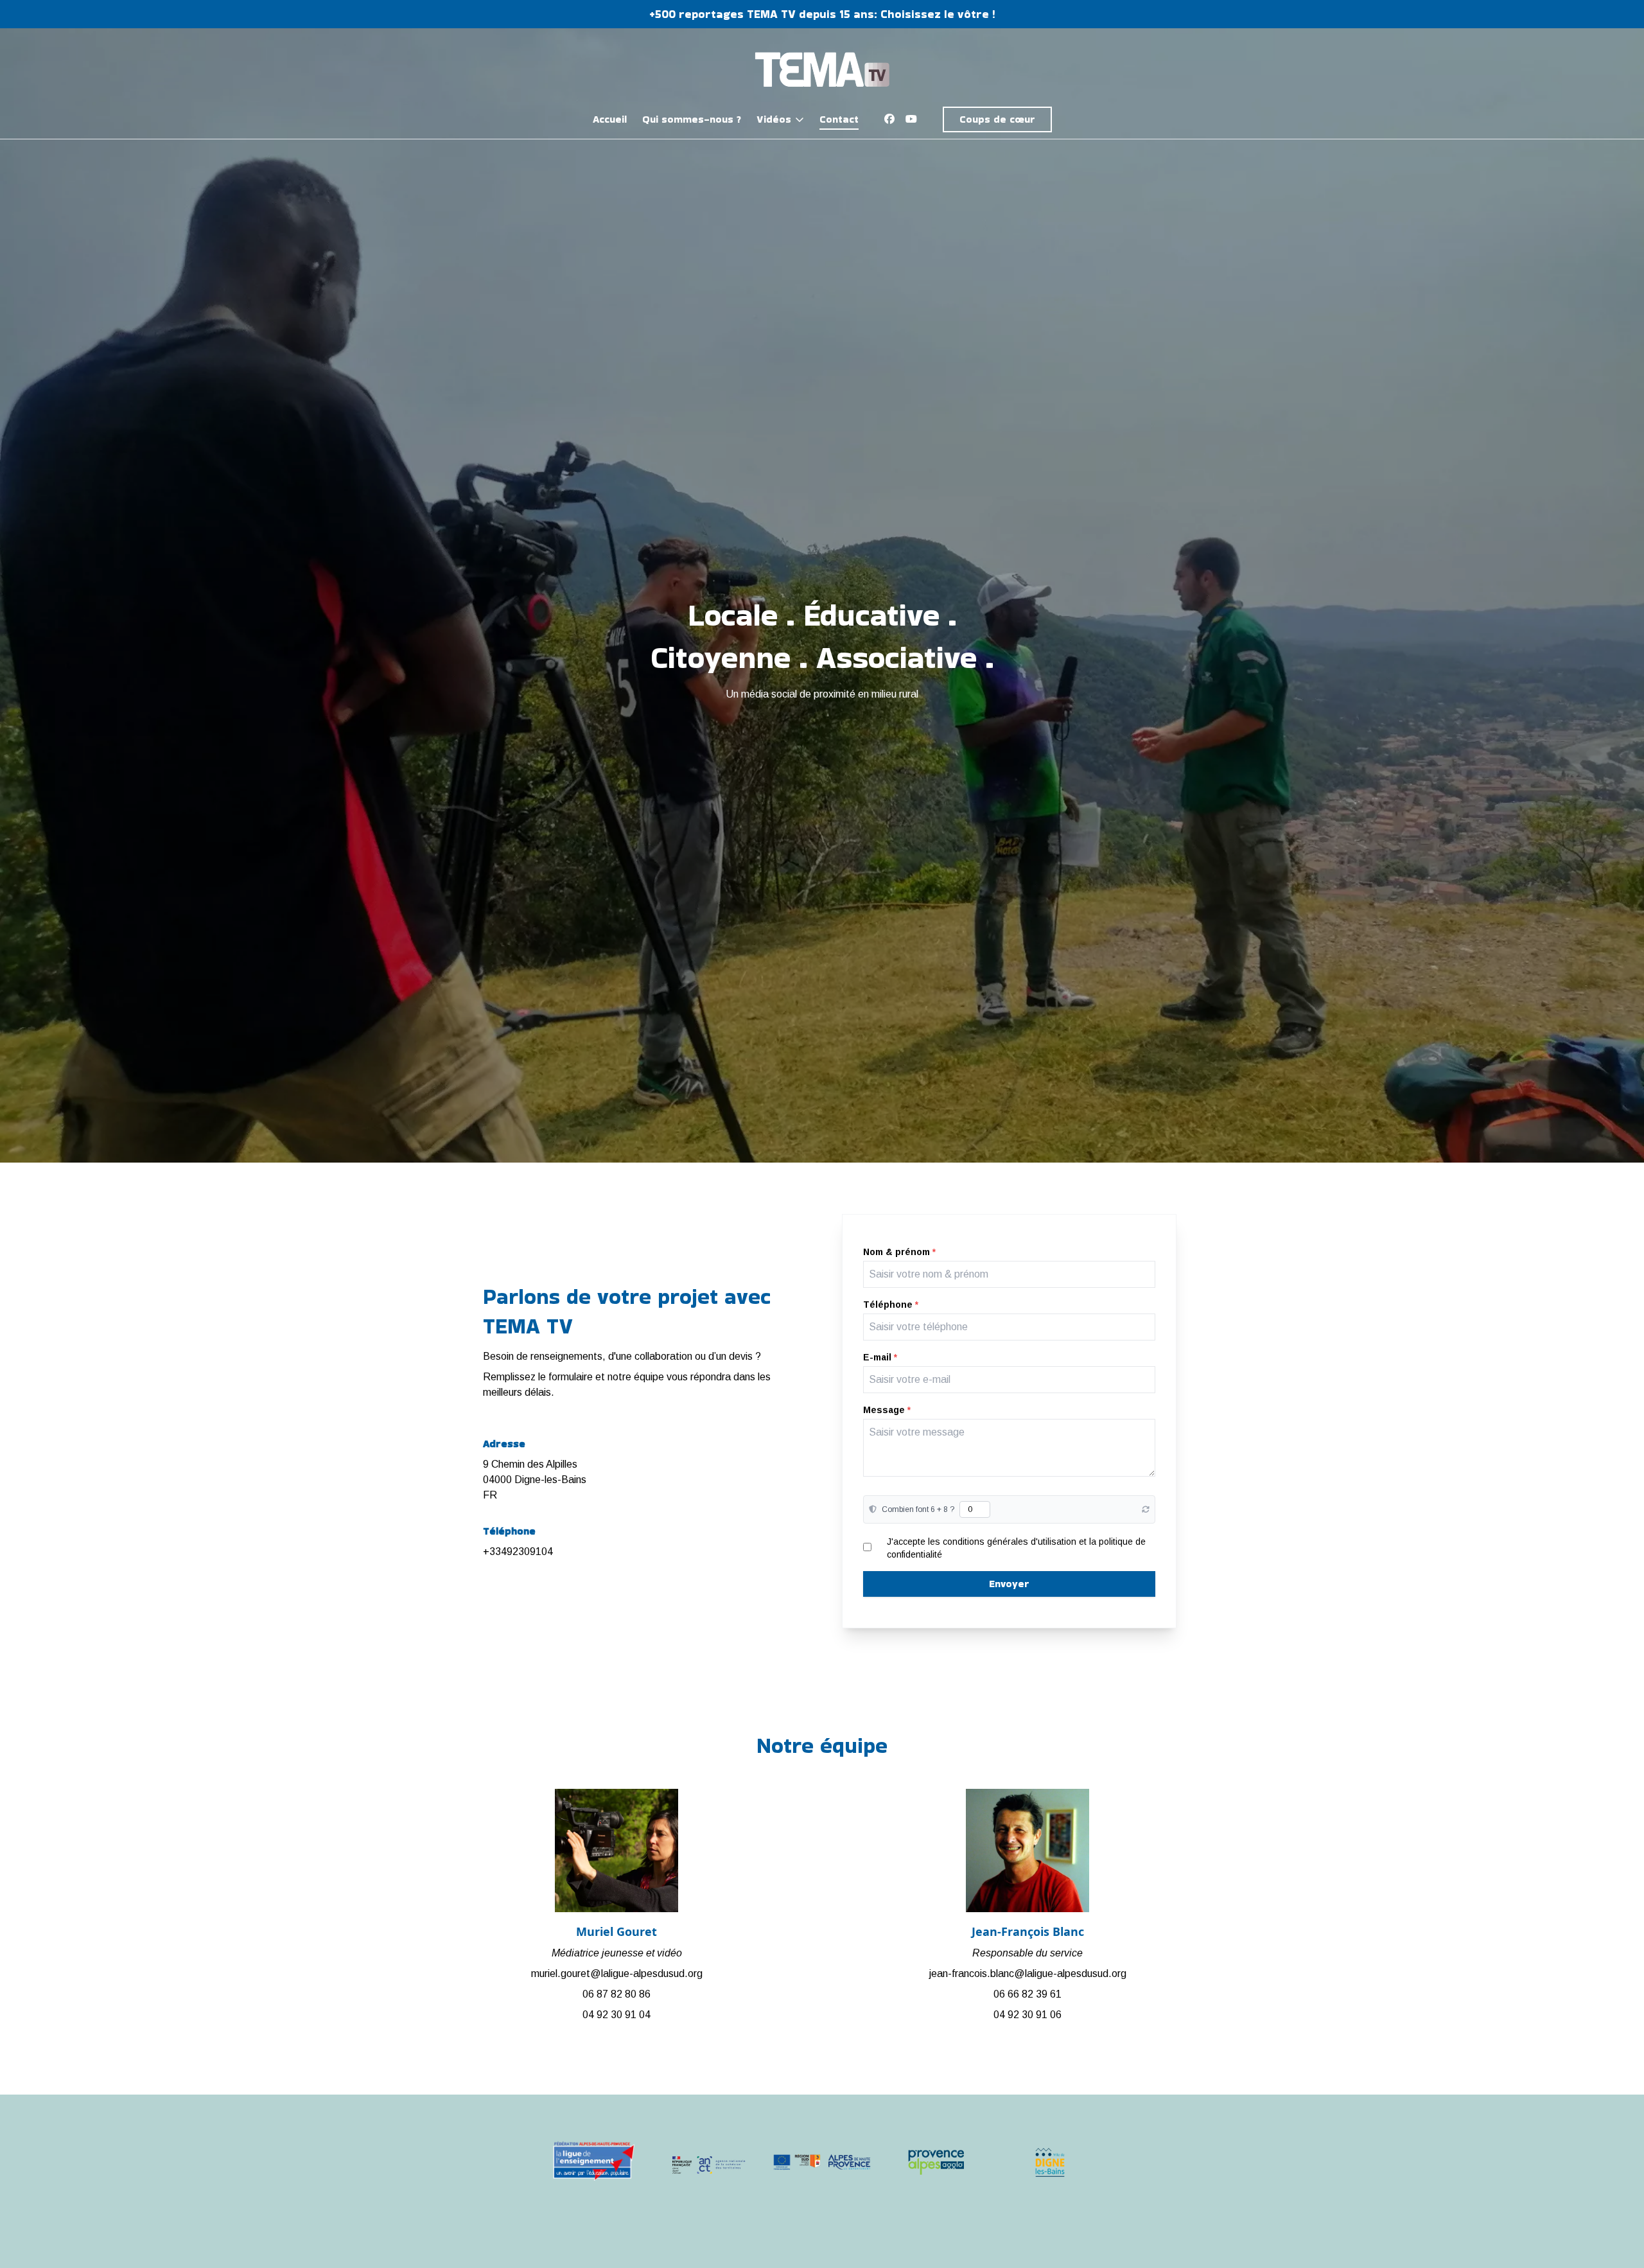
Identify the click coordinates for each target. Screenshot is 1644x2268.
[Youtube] (911, 119)
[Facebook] (889, 119)
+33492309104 (518, 1552)
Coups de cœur (997, 119)
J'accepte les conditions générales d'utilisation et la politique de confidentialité (1016, 1548)
